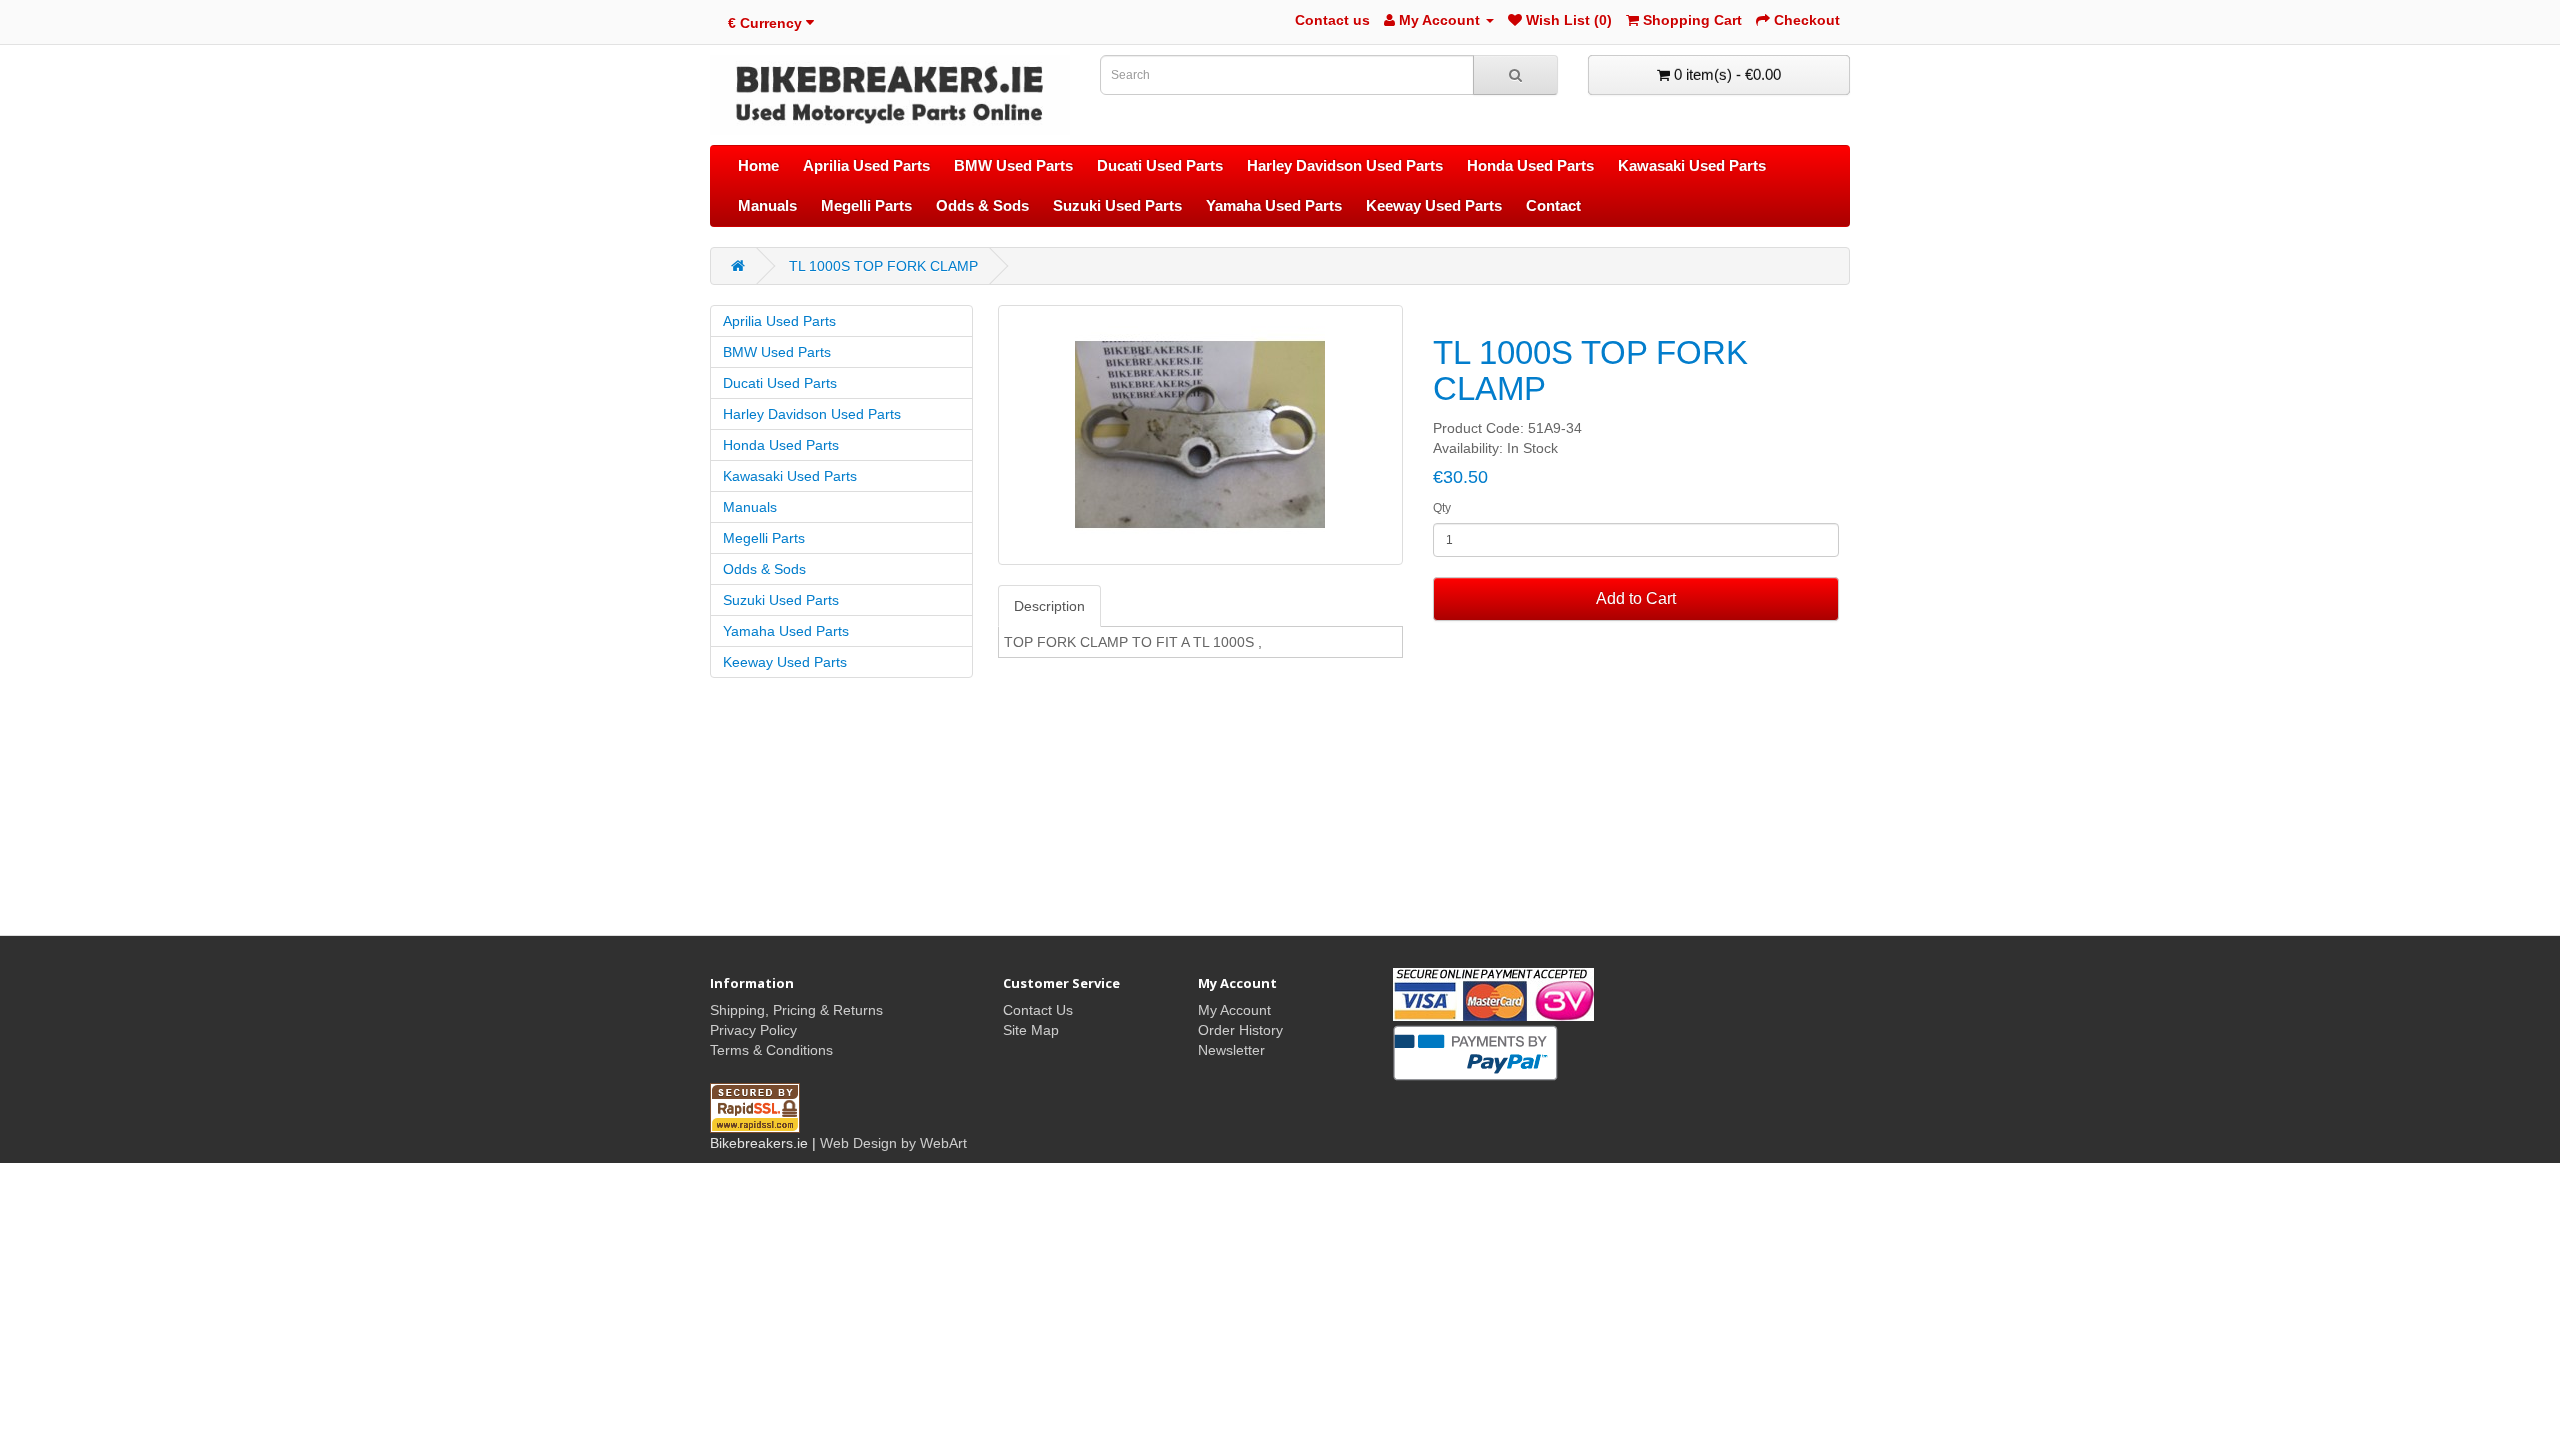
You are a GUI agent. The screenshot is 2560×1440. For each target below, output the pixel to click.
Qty (1442, 508)
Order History (1240, 1030)
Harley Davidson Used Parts (1345, 165)
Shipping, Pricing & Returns (796, 1010)
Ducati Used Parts (1160, 165)
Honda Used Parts (1530, 165)
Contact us (1332, 20)
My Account (1234, 1010)
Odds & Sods (982, 205)
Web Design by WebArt (893, 1143)
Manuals (767, 205)
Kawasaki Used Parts (1692, 165)
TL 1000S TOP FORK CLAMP (883, 266)
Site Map (1031, 1030)
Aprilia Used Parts (866, 165)
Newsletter (1231, 1050)
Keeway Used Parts (1434, 205)
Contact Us (1038, 1010)
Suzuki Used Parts (1117, 205)
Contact (1553, 205)
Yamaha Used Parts (1274, 205)
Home (758, 165)
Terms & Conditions (771, 1050)
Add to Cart (1636, 598)
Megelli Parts (866, 205)
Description (1049, 606)
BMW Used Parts (1013, 165)
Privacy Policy (753, 1030)
